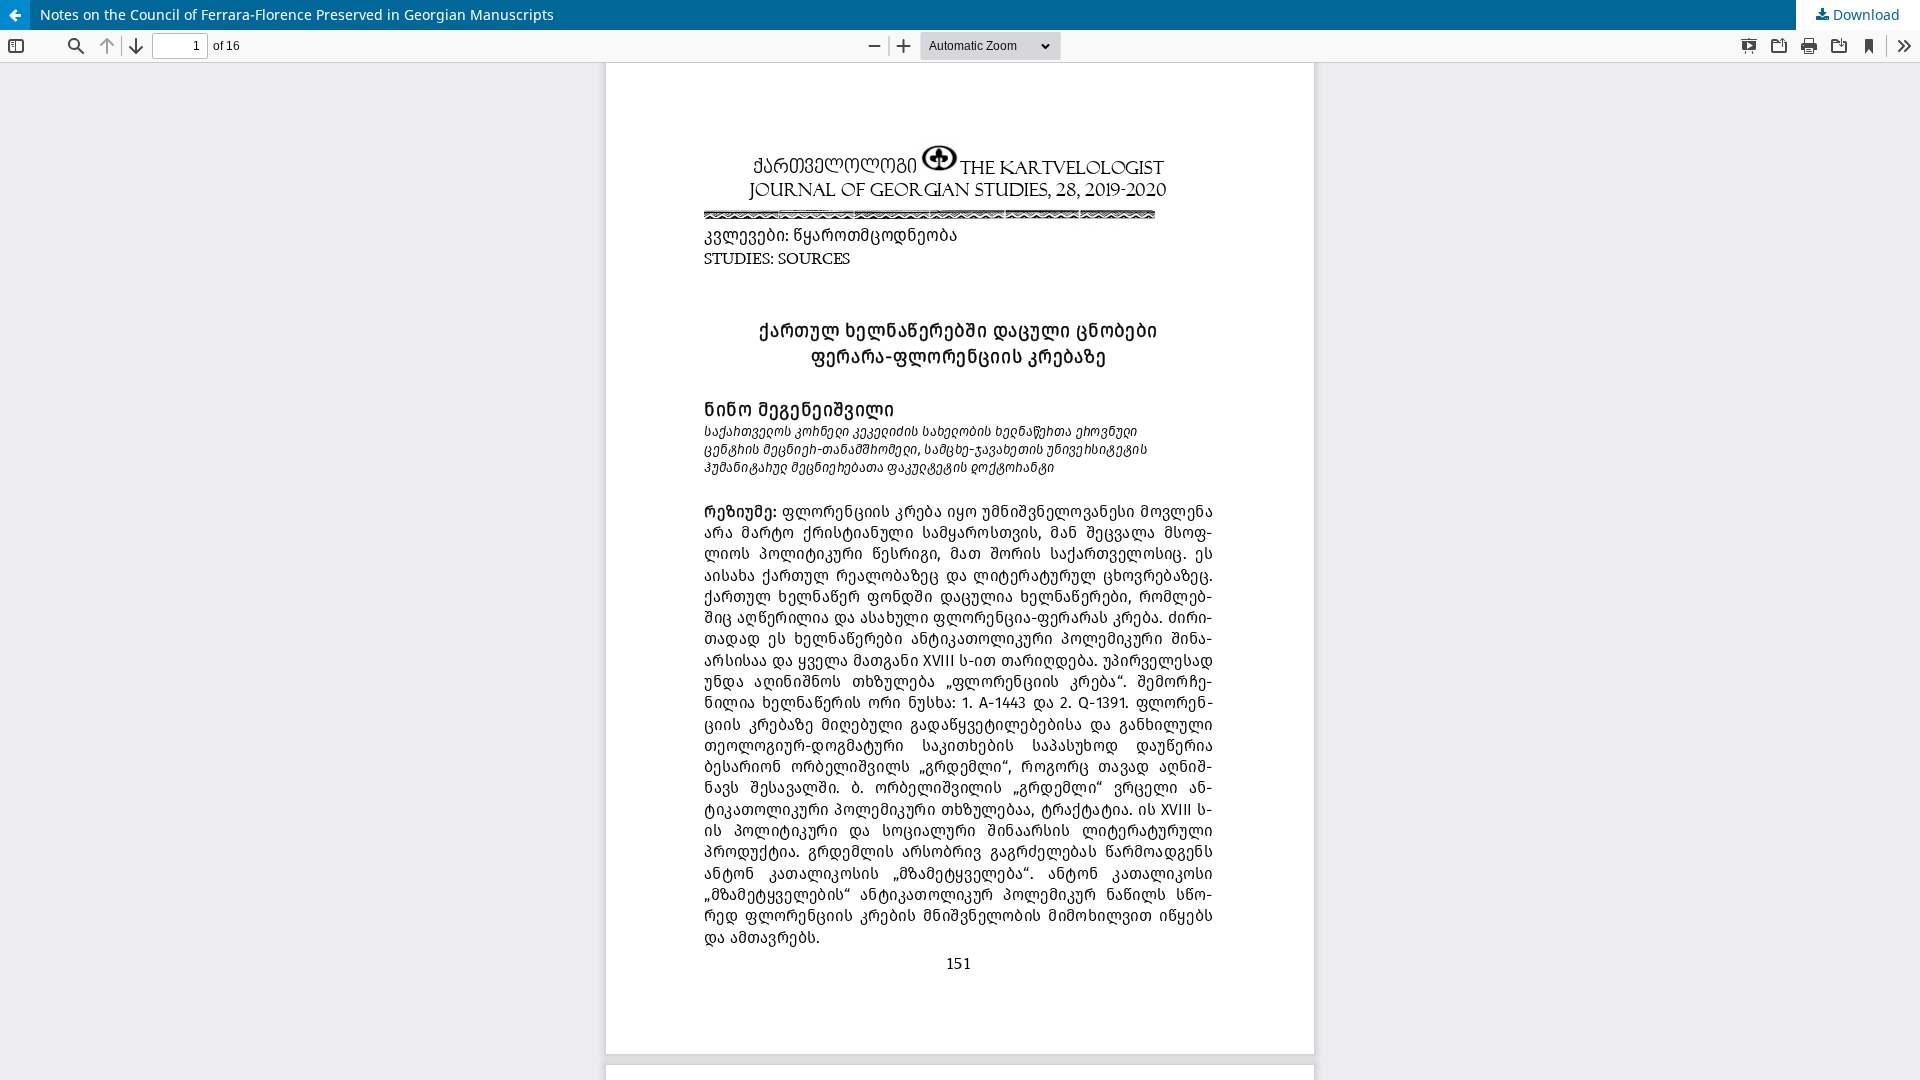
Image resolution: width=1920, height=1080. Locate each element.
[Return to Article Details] (15, 15)
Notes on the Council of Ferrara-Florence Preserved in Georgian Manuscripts (297, 14)
